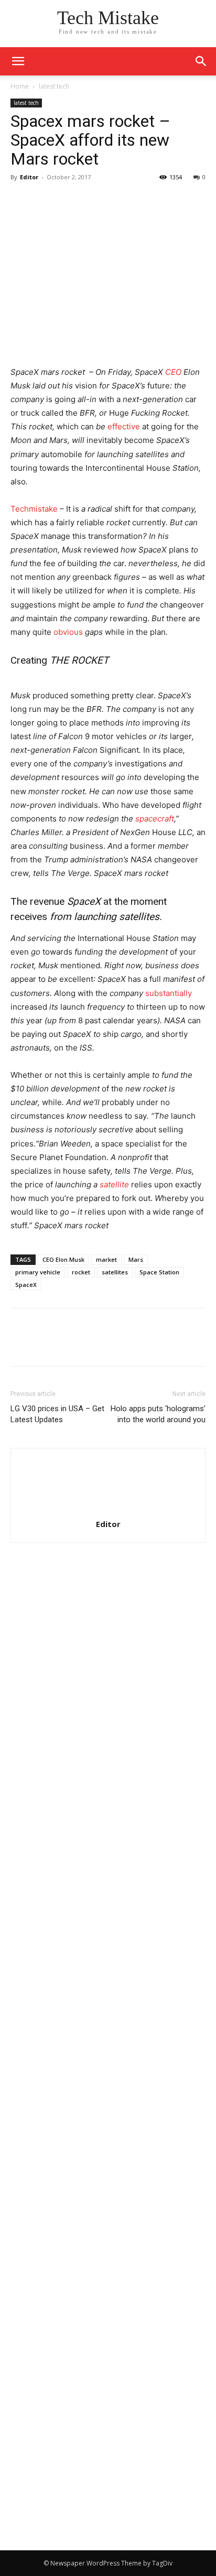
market (106, 1259)
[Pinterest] (69, 201)
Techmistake (34, 509)
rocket (81, 1272)
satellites (115, 1272)
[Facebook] (21, 201)
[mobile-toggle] (18, 61)
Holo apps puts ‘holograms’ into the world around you (158, 1414)
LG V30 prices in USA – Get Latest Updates (57, 1414)
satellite (115, 1184)
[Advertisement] (108, 1701)
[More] (118, 201)
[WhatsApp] (93, 201)
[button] (201, 61)
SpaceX (26, 1285)
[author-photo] (108, 1509)
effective (124, 426)
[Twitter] (45, 201)
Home (20, 86)
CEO (173, 372)
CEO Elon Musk (63, 1259)
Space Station (159, 1272)
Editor (29, 177)
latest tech (54, 86)
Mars (136, 1259)
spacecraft (155, 819)
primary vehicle (38, 1272)
